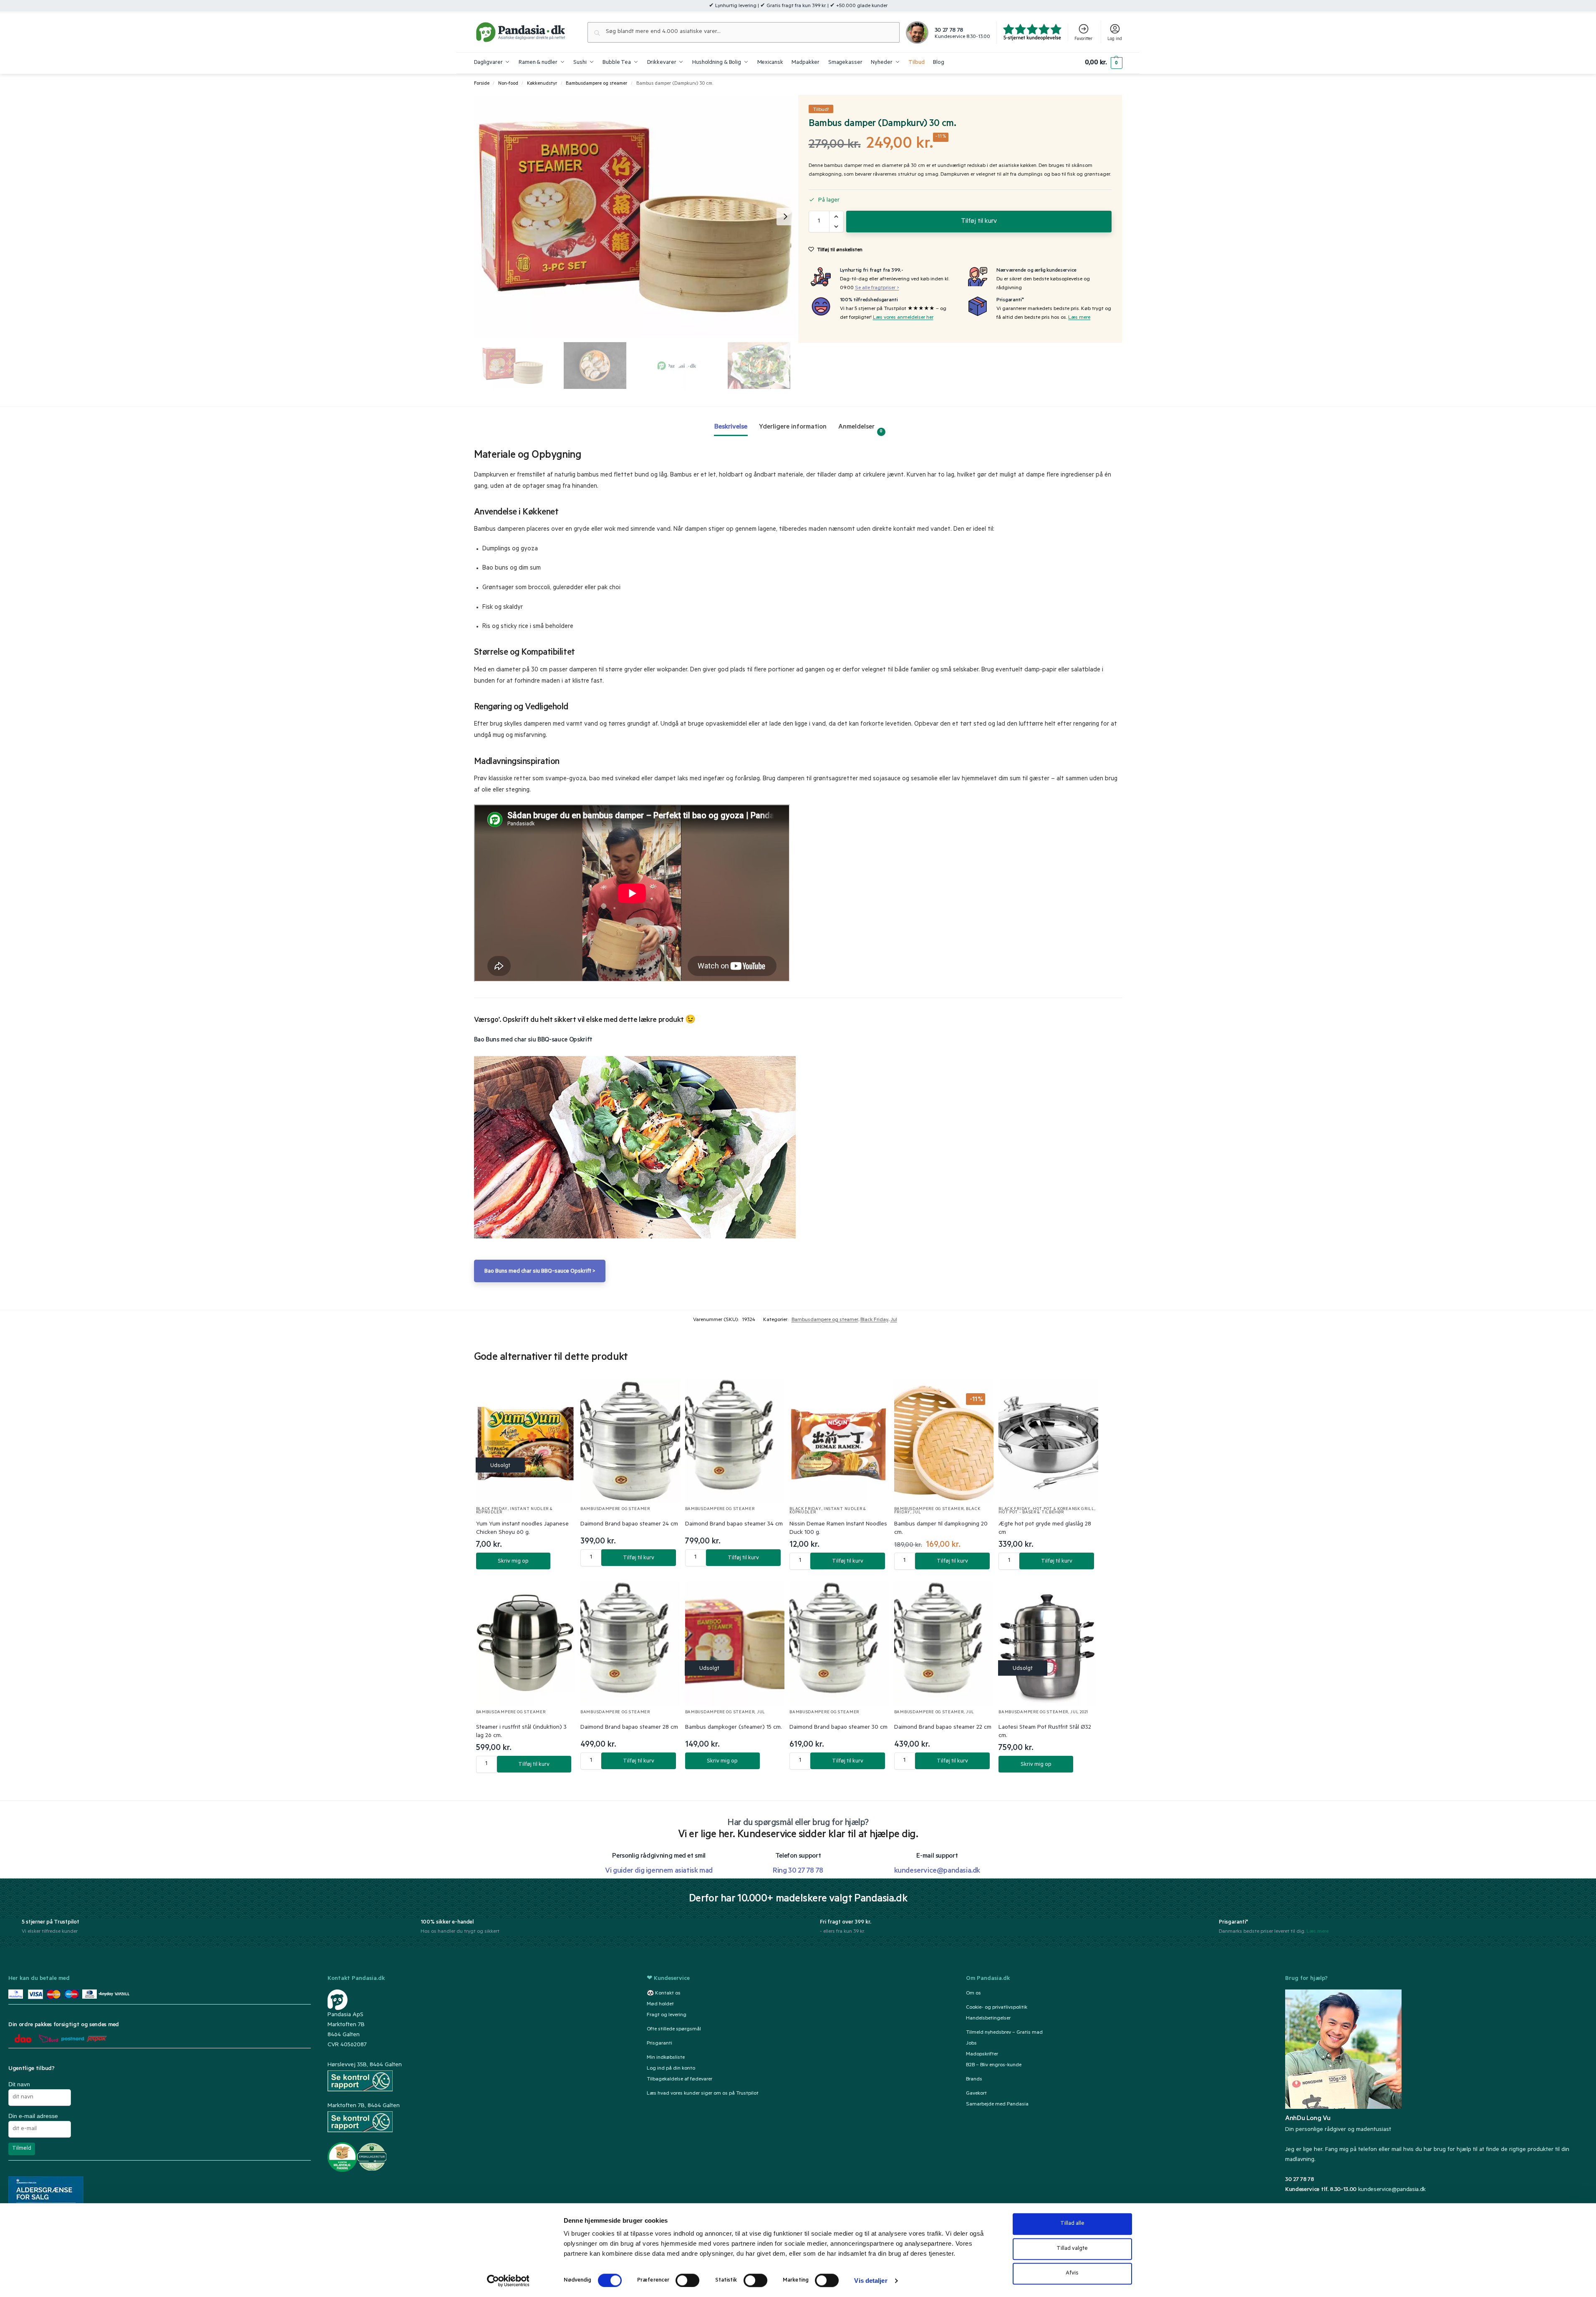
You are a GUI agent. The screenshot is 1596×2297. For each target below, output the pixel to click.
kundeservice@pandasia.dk (1392, 2190)
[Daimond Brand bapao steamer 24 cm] (630, 1441)
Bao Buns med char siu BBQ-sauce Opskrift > (540, 1272)
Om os (973, 1994)
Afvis (1072, 2273)
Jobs (971, 2044)
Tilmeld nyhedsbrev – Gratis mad (1004, 2033)
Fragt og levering (667, 2015)
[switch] (687, 2280)
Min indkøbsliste (666, 2058)
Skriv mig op (513, 1562)
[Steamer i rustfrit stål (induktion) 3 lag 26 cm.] (526, 1644)
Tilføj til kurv (979, 222)
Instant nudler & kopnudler (514, 1511)
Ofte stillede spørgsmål (674, 2030)
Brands (974, 2080)
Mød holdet (660, 2005)
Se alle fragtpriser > (877, 288)
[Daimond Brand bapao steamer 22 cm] (944, 1644)
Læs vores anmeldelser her (903, 318)
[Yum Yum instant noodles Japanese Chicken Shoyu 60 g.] (526, 1441)
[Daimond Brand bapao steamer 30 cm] (839, 1644)
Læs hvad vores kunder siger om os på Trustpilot (703, 2094)
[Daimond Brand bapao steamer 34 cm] (735, 1441)
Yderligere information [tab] (793, 427)
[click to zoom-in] (636, 216)
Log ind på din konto (671, 2069)
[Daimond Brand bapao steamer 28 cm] (630, 1644)
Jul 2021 (1079, 1713)
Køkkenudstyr (542, 84)
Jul (894, 1320)
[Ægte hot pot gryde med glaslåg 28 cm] (1048, 1441)
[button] (1103, 63)
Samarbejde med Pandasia (997, 2105)
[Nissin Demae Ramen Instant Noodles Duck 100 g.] (839, 1441)
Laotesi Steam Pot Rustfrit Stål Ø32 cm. (1045, 1732)
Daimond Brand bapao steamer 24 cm (629, 1525)
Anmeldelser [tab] (861, 429)
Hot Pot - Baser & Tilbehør (1031, 1513)
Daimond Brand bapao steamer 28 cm (629, 1728)
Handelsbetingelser (988, 2019)
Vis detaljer (871, 2281)
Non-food (508, 84)
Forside (482, 84)
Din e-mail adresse (33, 2116)
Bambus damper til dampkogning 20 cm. (941, 1529)
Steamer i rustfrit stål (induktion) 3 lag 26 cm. (521, 1732)
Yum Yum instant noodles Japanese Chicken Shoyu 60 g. (522, 1529)
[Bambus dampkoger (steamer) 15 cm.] (735, 1644)
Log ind (1115, 39)
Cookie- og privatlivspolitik (997, 2008)
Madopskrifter (982, 2055)
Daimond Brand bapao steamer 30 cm (838, 1728)
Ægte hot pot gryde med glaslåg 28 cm (1045, 1529)
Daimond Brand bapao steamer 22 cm (943, 1728)
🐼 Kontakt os (664, 1994)
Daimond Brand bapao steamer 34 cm (734, 1525)
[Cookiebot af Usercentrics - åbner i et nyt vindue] (508, 2281)
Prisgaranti (659, 2044)
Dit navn (19, 2084)
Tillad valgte (1072, 2249)
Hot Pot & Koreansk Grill (1064, 1509)
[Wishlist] (559, 1393)
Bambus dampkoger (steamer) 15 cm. (734, 1728)
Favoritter (1083, 39)
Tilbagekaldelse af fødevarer (679, 2080)
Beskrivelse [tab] (731, 427)
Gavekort (976, 2094)
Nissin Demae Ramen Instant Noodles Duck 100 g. (838, 1529)
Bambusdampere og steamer (596, 84)
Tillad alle (1072, 2224)
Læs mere (1079, 318)
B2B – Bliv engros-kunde (994, 2065)
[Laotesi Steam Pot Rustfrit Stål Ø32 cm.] (1048, 1644)
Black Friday (874, 1320)
